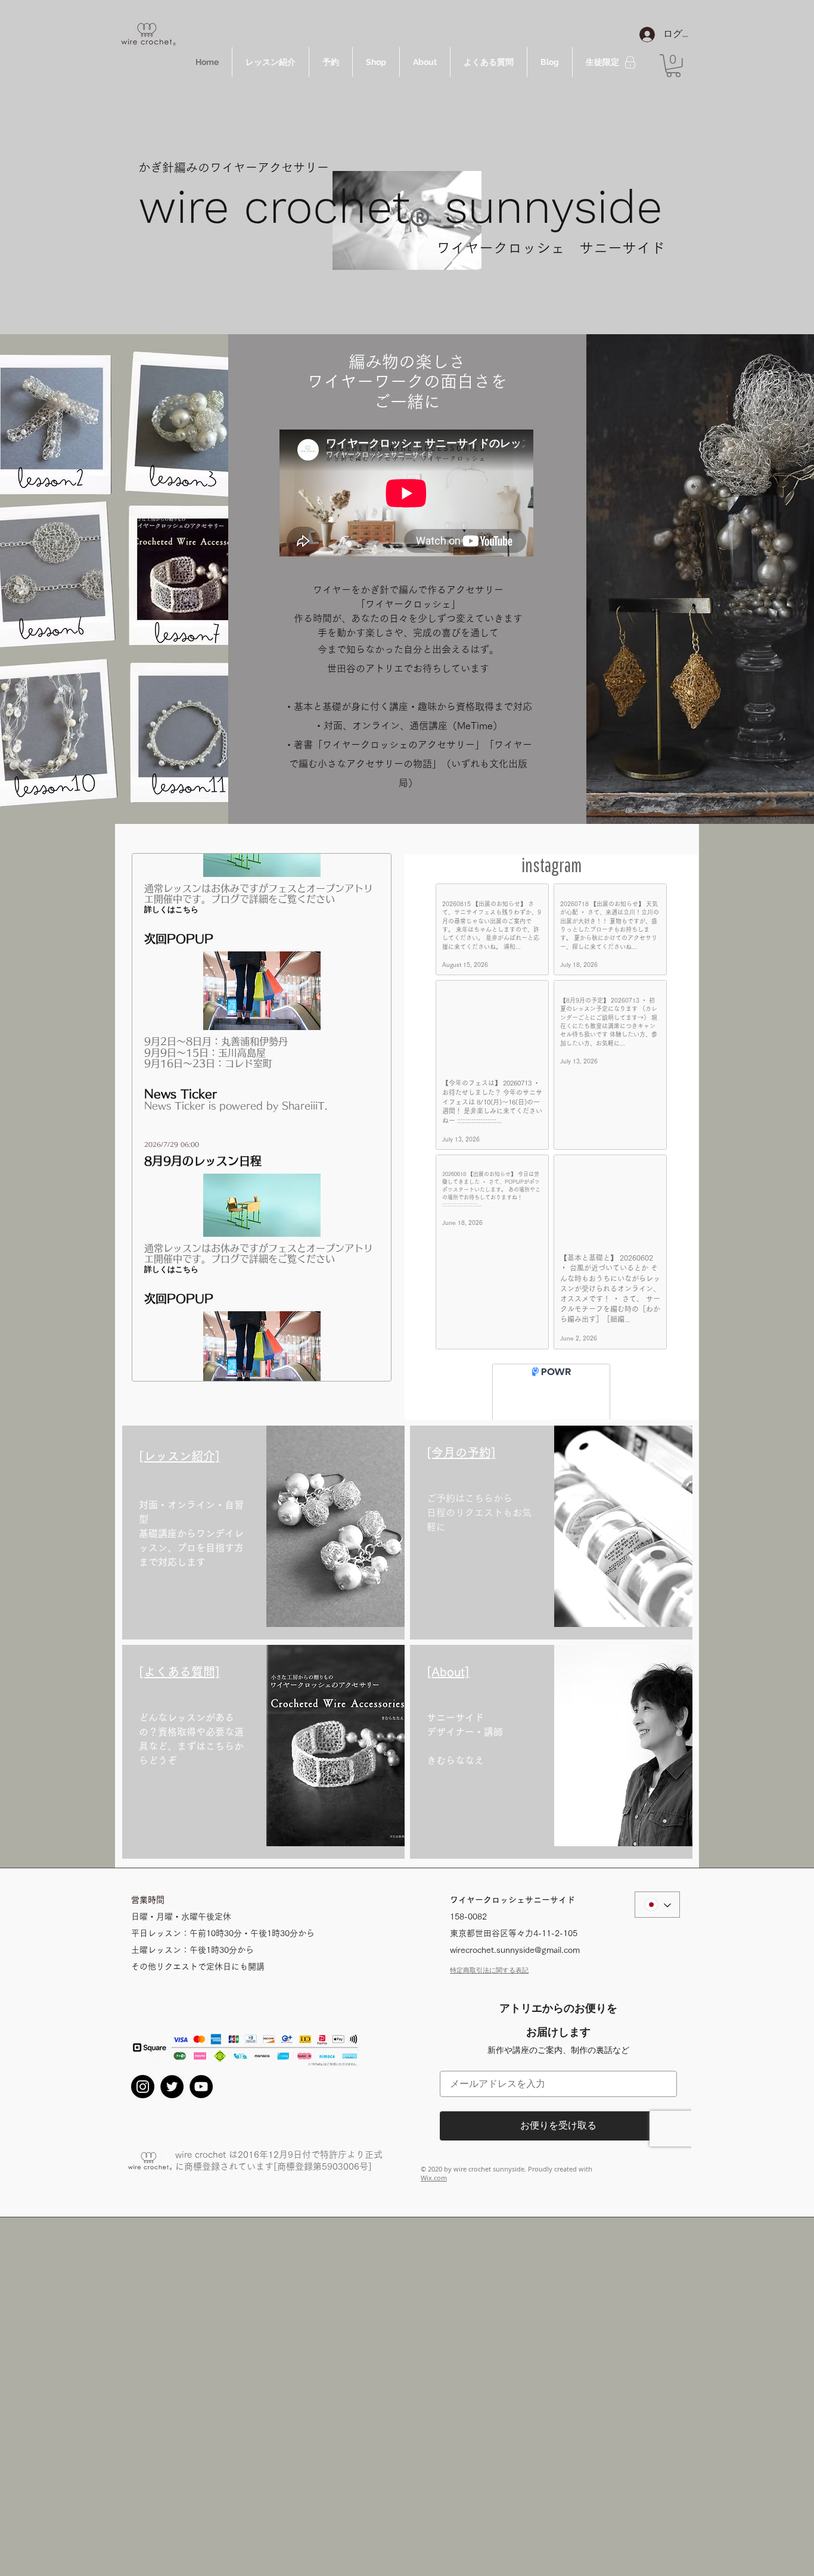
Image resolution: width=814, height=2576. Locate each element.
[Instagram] (143, 2104)
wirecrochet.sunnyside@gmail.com (515, 1968)
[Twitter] (172, 2104)
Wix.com (434, 2196)
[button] (673, 66)
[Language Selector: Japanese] (657, 1922)
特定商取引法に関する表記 (489, 1988)
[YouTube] (201, 2104)
